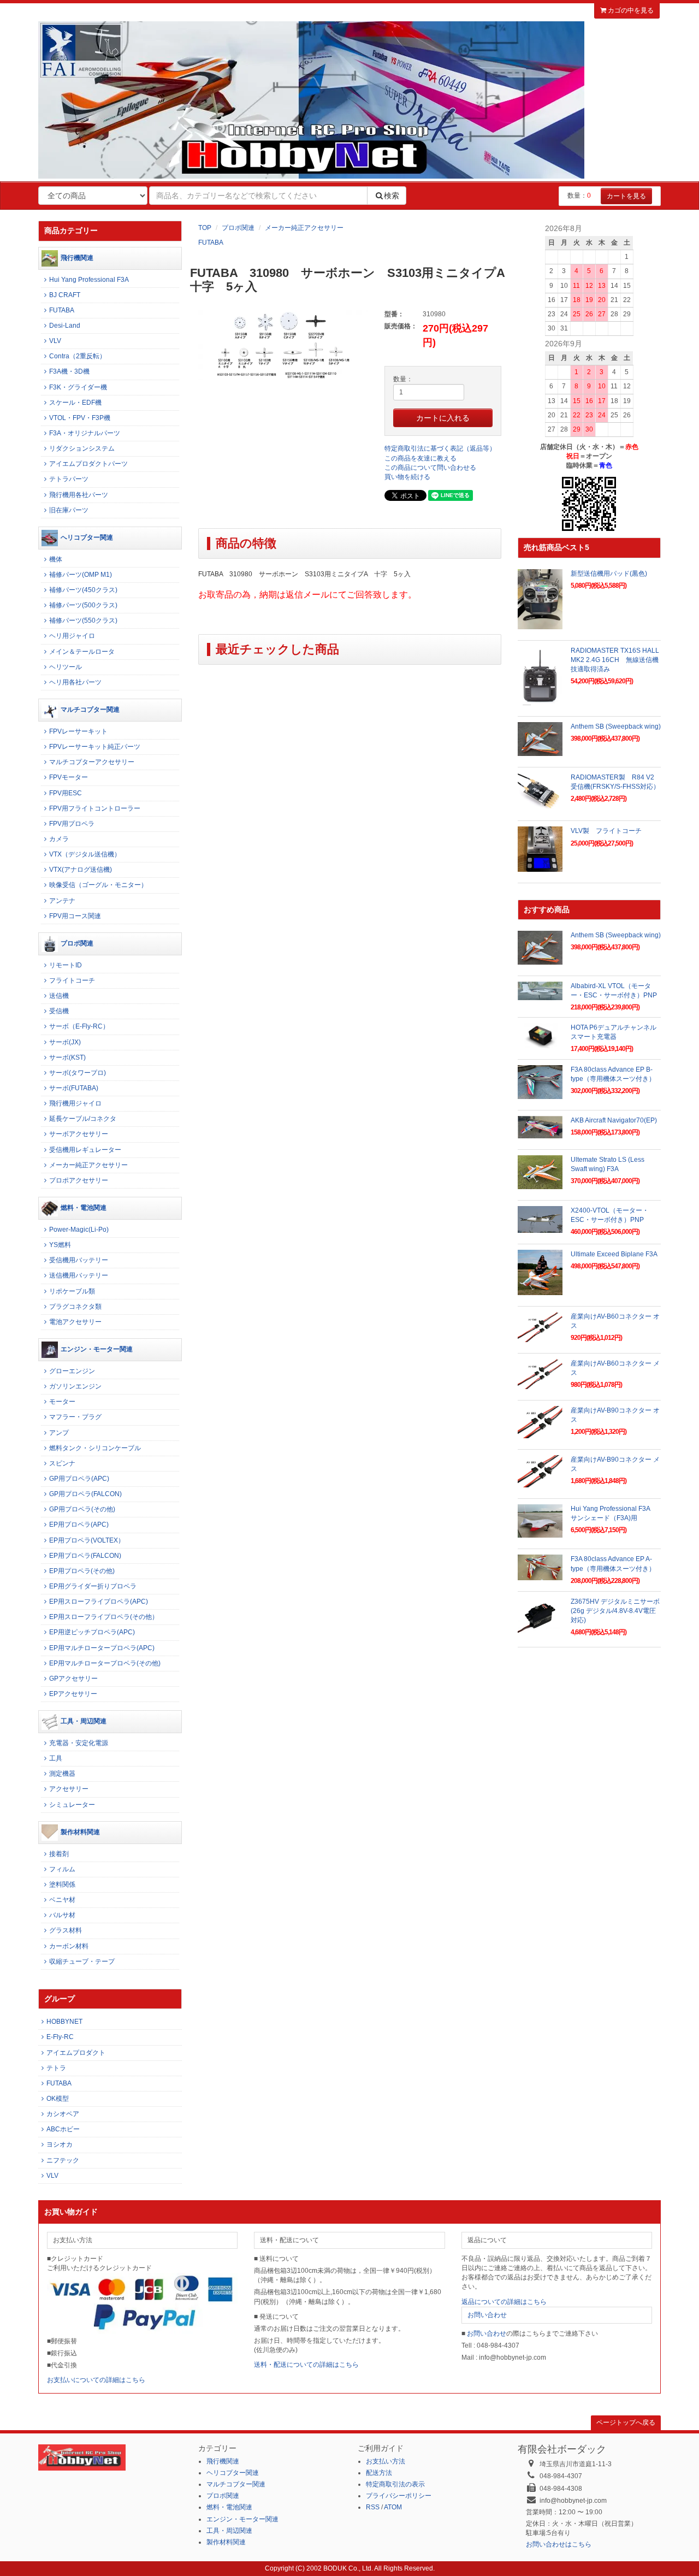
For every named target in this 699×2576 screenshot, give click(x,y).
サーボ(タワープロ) (78, 1073)
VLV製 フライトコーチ (606, 831)
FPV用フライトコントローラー (95, 808)
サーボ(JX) (65, 1042)
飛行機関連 (77, 258)
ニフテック (63, 2160)
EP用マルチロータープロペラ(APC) (102, 1648)
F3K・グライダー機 (78, 387)
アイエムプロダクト (76, 2053)
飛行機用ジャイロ (75, 1103)
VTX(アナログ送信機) (81, 870)
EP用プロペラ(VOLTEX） (87, 1540)
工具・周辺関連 (84, 1721)
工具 (56, 1758)
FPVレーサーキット (78, 731)
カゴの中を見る (630, 10)
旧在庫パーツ (69, 510)
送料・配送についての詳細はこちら (306, 2365)
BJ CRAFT (65, 295)
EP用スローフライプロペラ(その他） (104, 1617)
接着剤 (59, 1854)
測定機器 (62, 1774)
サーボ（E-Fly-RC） (79, 1026)
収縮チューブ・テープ (82, 1961)
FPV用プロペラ (72, 824)
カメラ (59, 839)
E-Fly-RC (60, 2037)
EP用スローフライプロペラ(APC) (99, 1602)
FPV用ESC (66, 793)
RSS (373, 2507)
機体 (56, 559)
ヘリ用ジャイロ (72, 636)
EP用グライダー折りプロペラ (93, 1586)
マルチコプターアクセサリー (92, 762)
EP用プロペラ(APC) (79, 1525)
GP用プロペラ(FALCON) (85, 1494)
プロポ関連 (238, 228)
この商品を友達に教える (420, 458)
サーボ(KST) (67, 1057)
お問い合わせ (487, 2315)
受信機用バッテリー (79, 1260)
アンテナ (62, 901)
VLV (55, 341)
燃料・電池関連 (84, 1208)
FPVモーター (69, 777)
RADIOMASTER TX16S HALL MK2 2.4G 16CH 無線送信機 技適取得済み (618, 660)
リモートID (66, 965)
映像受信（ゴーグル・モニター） (98, 885)
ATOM (393, 2507)
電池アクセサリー (75, 1322)
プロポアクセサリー (79, 1180)
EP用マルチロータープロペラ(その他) (105, 1663)
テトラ (56, 2068)
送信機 (59, 996)
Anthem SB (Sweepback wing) (616, 726)
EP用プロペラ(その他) (82, 1571)
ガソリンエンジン (75, 1386)
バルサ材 (62, 1915)
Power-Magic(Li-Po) (79, 1230)
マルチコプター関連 (90, 710)
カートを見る (626, 196)
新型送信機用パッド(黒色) (609, 574)
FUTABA (211, 243)
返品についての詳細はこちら (504, 2302)
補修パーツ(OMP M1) (81, 575)
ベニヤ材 (62, 1900)
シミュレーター (72, 1805)
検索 (392, 196)
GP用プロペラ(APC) (79, 1479)
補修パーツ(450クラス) (83, 590)
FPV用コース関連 (75, 916)
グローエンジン (72, 1371)
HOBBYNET (64, 2022)
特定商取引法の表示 (395, 2484)
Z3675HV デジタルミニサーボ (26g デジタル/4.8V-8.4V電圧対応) (615, 1611)
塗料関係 (62, 1884)
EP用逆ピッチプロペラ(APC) (92, 1632)
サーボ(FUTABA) (74, 1088)
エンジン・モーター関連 (97, 1349)
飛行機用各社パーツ (79, 495)
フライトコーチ (72, 980)
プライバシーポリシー (399, 2496)
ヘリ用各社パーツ (75, 682)
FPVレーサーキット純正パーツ (95, 747)
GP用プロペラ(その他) (82, 1509)
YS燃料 (60, 1245)
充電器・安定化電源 (79, 1743)
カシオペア (63, 2114)
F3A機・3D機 (69, 371)
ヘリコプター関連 (87, 537)
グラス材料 (66, 1930)
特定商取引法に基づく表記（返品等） (440, 448)
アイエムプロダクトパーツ (88, 464)
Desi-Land (65, 326)
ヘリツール (66, 667)
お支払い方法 (386, 2461)
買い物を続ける (407, 477)
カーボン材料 (69, 1946)
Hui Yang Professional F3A (89, 280)
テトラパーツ (69, 479)
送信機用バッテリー (79, 1275)
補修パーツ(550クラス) (83, 621)
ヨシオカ (60, 2144)
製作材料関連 (80, 1832)
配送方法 (379, 2473)
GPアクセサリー (73, 1679)
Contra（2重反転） (78, 356)
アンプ (59, 1433)
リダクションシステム (82, 448)
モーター (62, 1402)
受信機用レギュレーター (85, 1150)
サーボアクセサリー (79, 1134)
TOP (205, 228)
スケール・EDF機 (75, 403)
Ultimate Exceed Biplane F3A (614, 1254)
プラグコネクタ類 (75, 1307)
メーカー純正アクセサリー (304, 228)
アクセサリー (69, 1789)
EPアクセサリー (73, 1694)
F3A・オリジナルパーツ (85, 433)
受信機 (59, 1011)
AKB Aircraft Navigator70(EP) (614, 1120)
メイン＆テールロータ (82, 652)
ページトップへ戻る (626, 2423)
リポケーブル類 (72, 1291)
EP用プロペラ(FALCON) (85, 1556)
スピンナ (62, 1463)
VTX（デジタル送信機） (85, 854)
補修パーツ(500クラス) (83, 605)
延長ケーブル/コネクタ (83, 1119)
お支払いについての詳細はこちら (96, 2380)
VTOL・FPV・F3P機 (80, 418)
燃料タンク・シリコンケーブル (95, 1448)
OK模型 (58, 2099)
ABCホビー (63, 2129)
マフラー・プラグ (75, 1417)
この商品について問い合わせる (430, 468)
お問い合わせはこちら (559, 2544)
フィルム (62, 1869)
